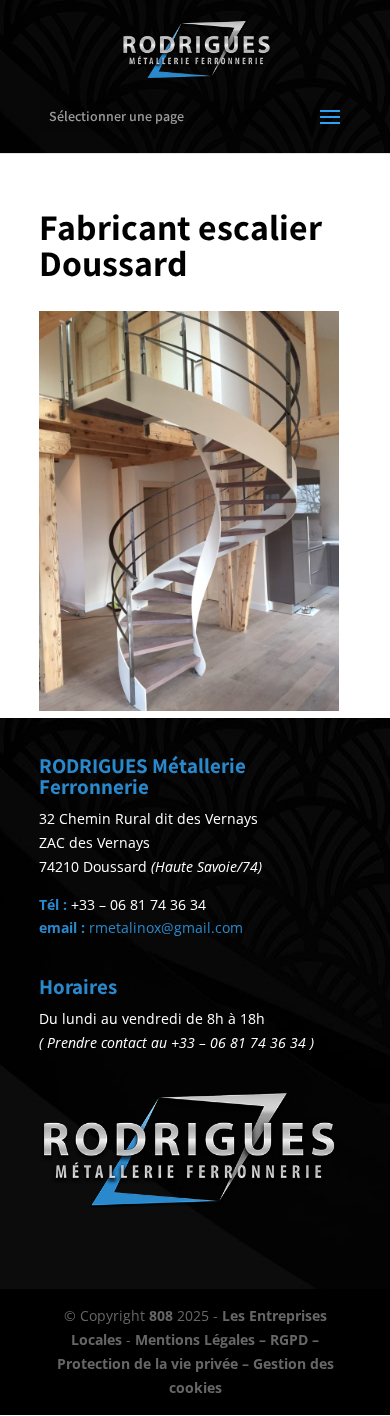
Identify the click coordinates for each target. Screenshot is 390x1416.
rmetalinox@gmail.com (166, 927)
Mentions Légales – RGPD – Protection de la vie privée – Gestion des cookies (195, 1363)
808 (161, 1315)
